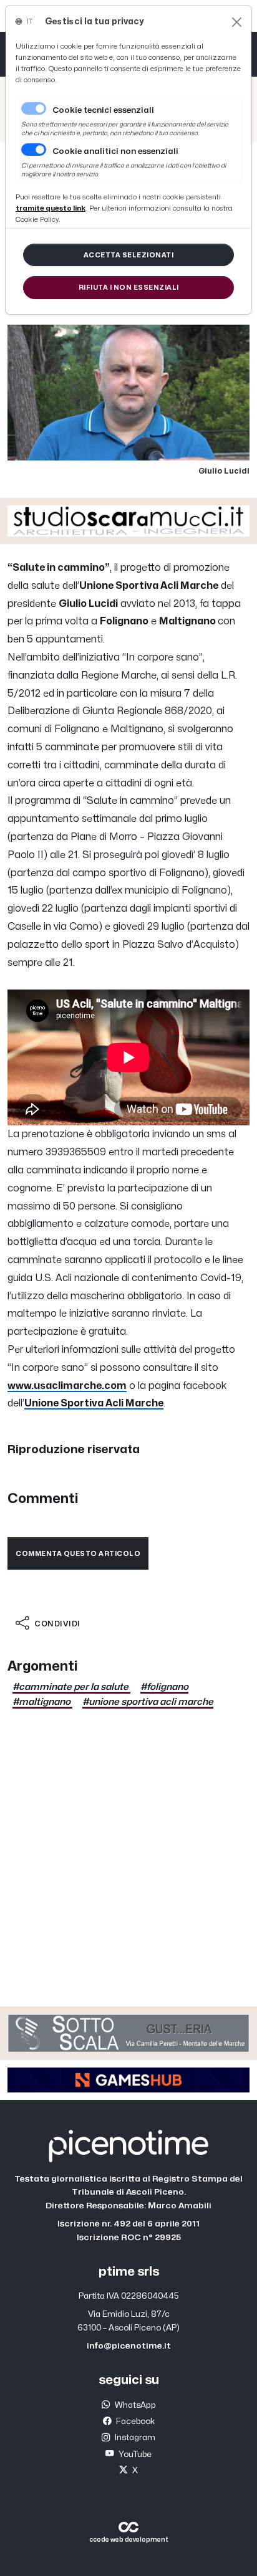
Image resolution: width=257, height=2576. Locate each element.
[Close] (237, 22)
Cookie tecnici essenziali (103, 110)
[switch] (34, 150)
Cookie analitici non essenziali (115, 151)
